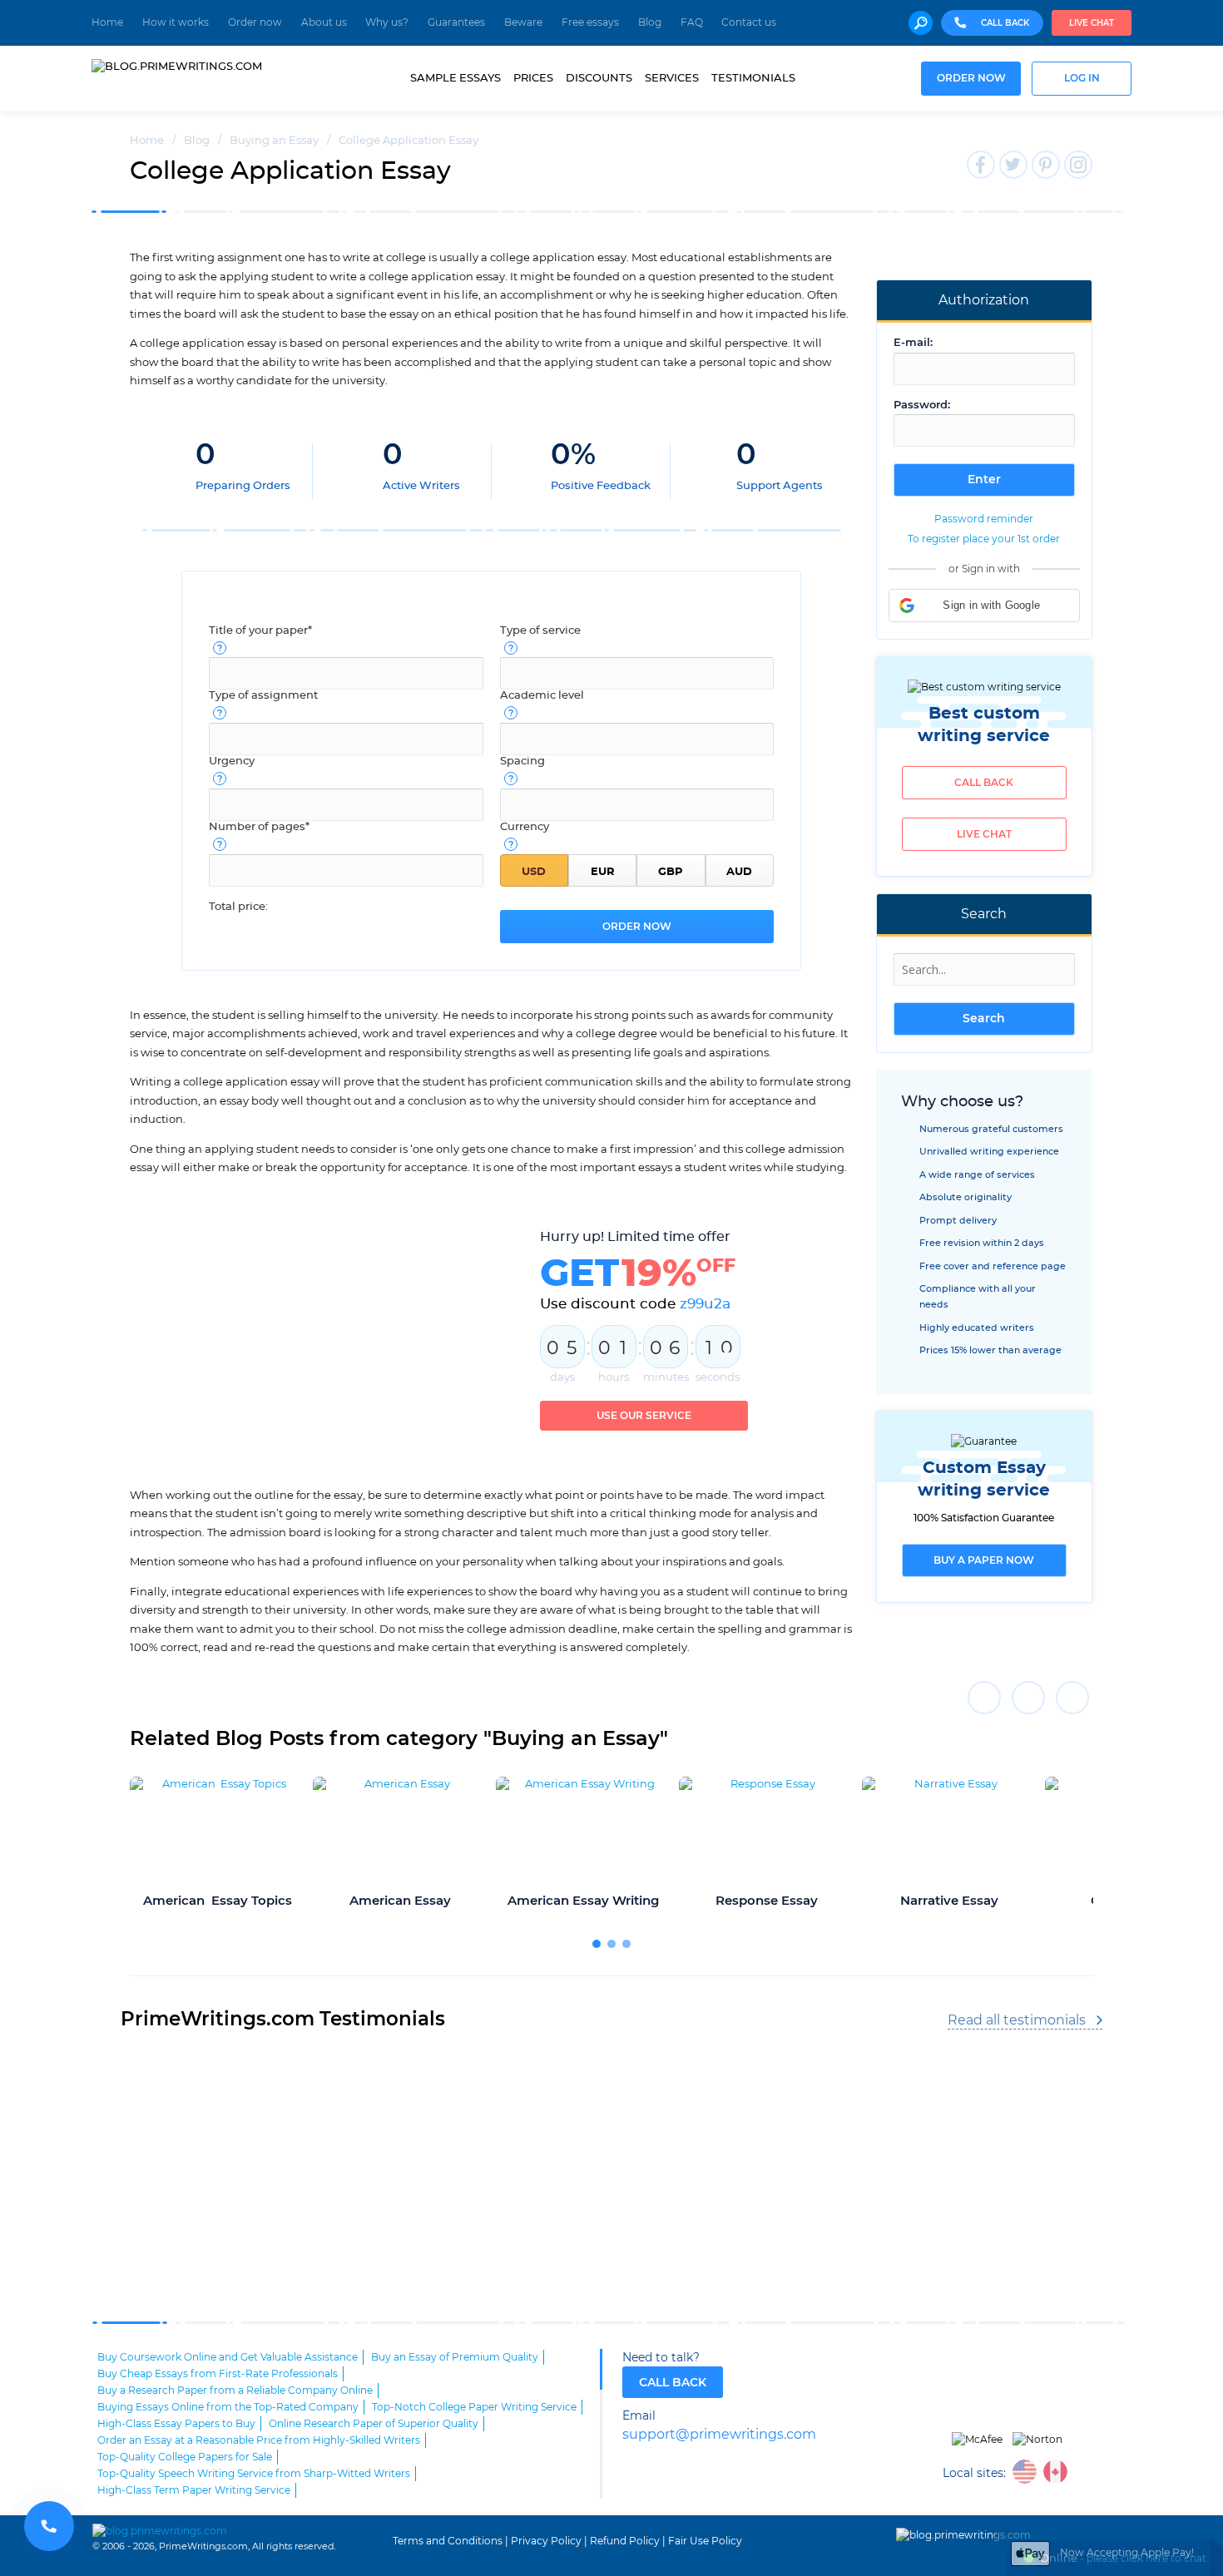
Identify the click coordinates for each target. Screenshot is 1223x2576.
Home (107, 22)
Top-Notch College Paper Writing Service (474, 2407)
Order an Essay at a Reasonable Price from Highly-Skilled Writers (259, 2440)
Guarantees (456, 22)
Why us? (387, 22)
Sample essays (456, 78)
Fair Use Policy (705, 2541)
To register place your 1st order (984, 539)
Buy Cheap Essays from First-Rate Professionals (218, 2374)
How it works (176, 22)
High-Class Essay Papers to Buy (176, 2424)
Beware (523, 22)
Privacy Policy (546, 2541)
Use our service (644, 1416)
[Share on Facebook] (984, 1698)
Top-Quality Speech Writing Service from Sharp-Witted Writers (254, 2474)
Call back (984, 783)
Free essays (590, 22)
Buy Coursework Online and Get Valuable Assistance (228, 2357)
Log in (1082, 79)
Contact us (749, 22)
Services (672, 78)
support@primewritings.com (719, 2435)
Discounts (599, 78)
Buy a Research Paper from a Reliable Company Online (235, 2391)
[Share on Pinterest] (1072, 1698)
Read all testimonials (1017, 2020)
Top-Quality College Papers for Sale (185, 2457)
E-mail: (913, 343)
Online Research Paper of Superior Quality (374, 2424)
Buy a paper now (984, 1560)
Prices (533, 78)
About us (324, 22)
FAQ (692, 22)
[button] (984, 606)
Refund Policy (625, 2541)
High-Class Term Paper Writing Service (194, 2490)
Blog (650, 22)
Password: (922, 405)
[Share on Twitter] (1028, 1698)
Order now (255, 22)
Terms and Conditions (448, 2541)
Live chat (1092, 23)
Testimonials (753, 78)
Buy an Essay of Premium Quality (455, 2357)
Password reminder (984, 519)
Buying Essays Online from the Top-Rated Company (228, 2407)
